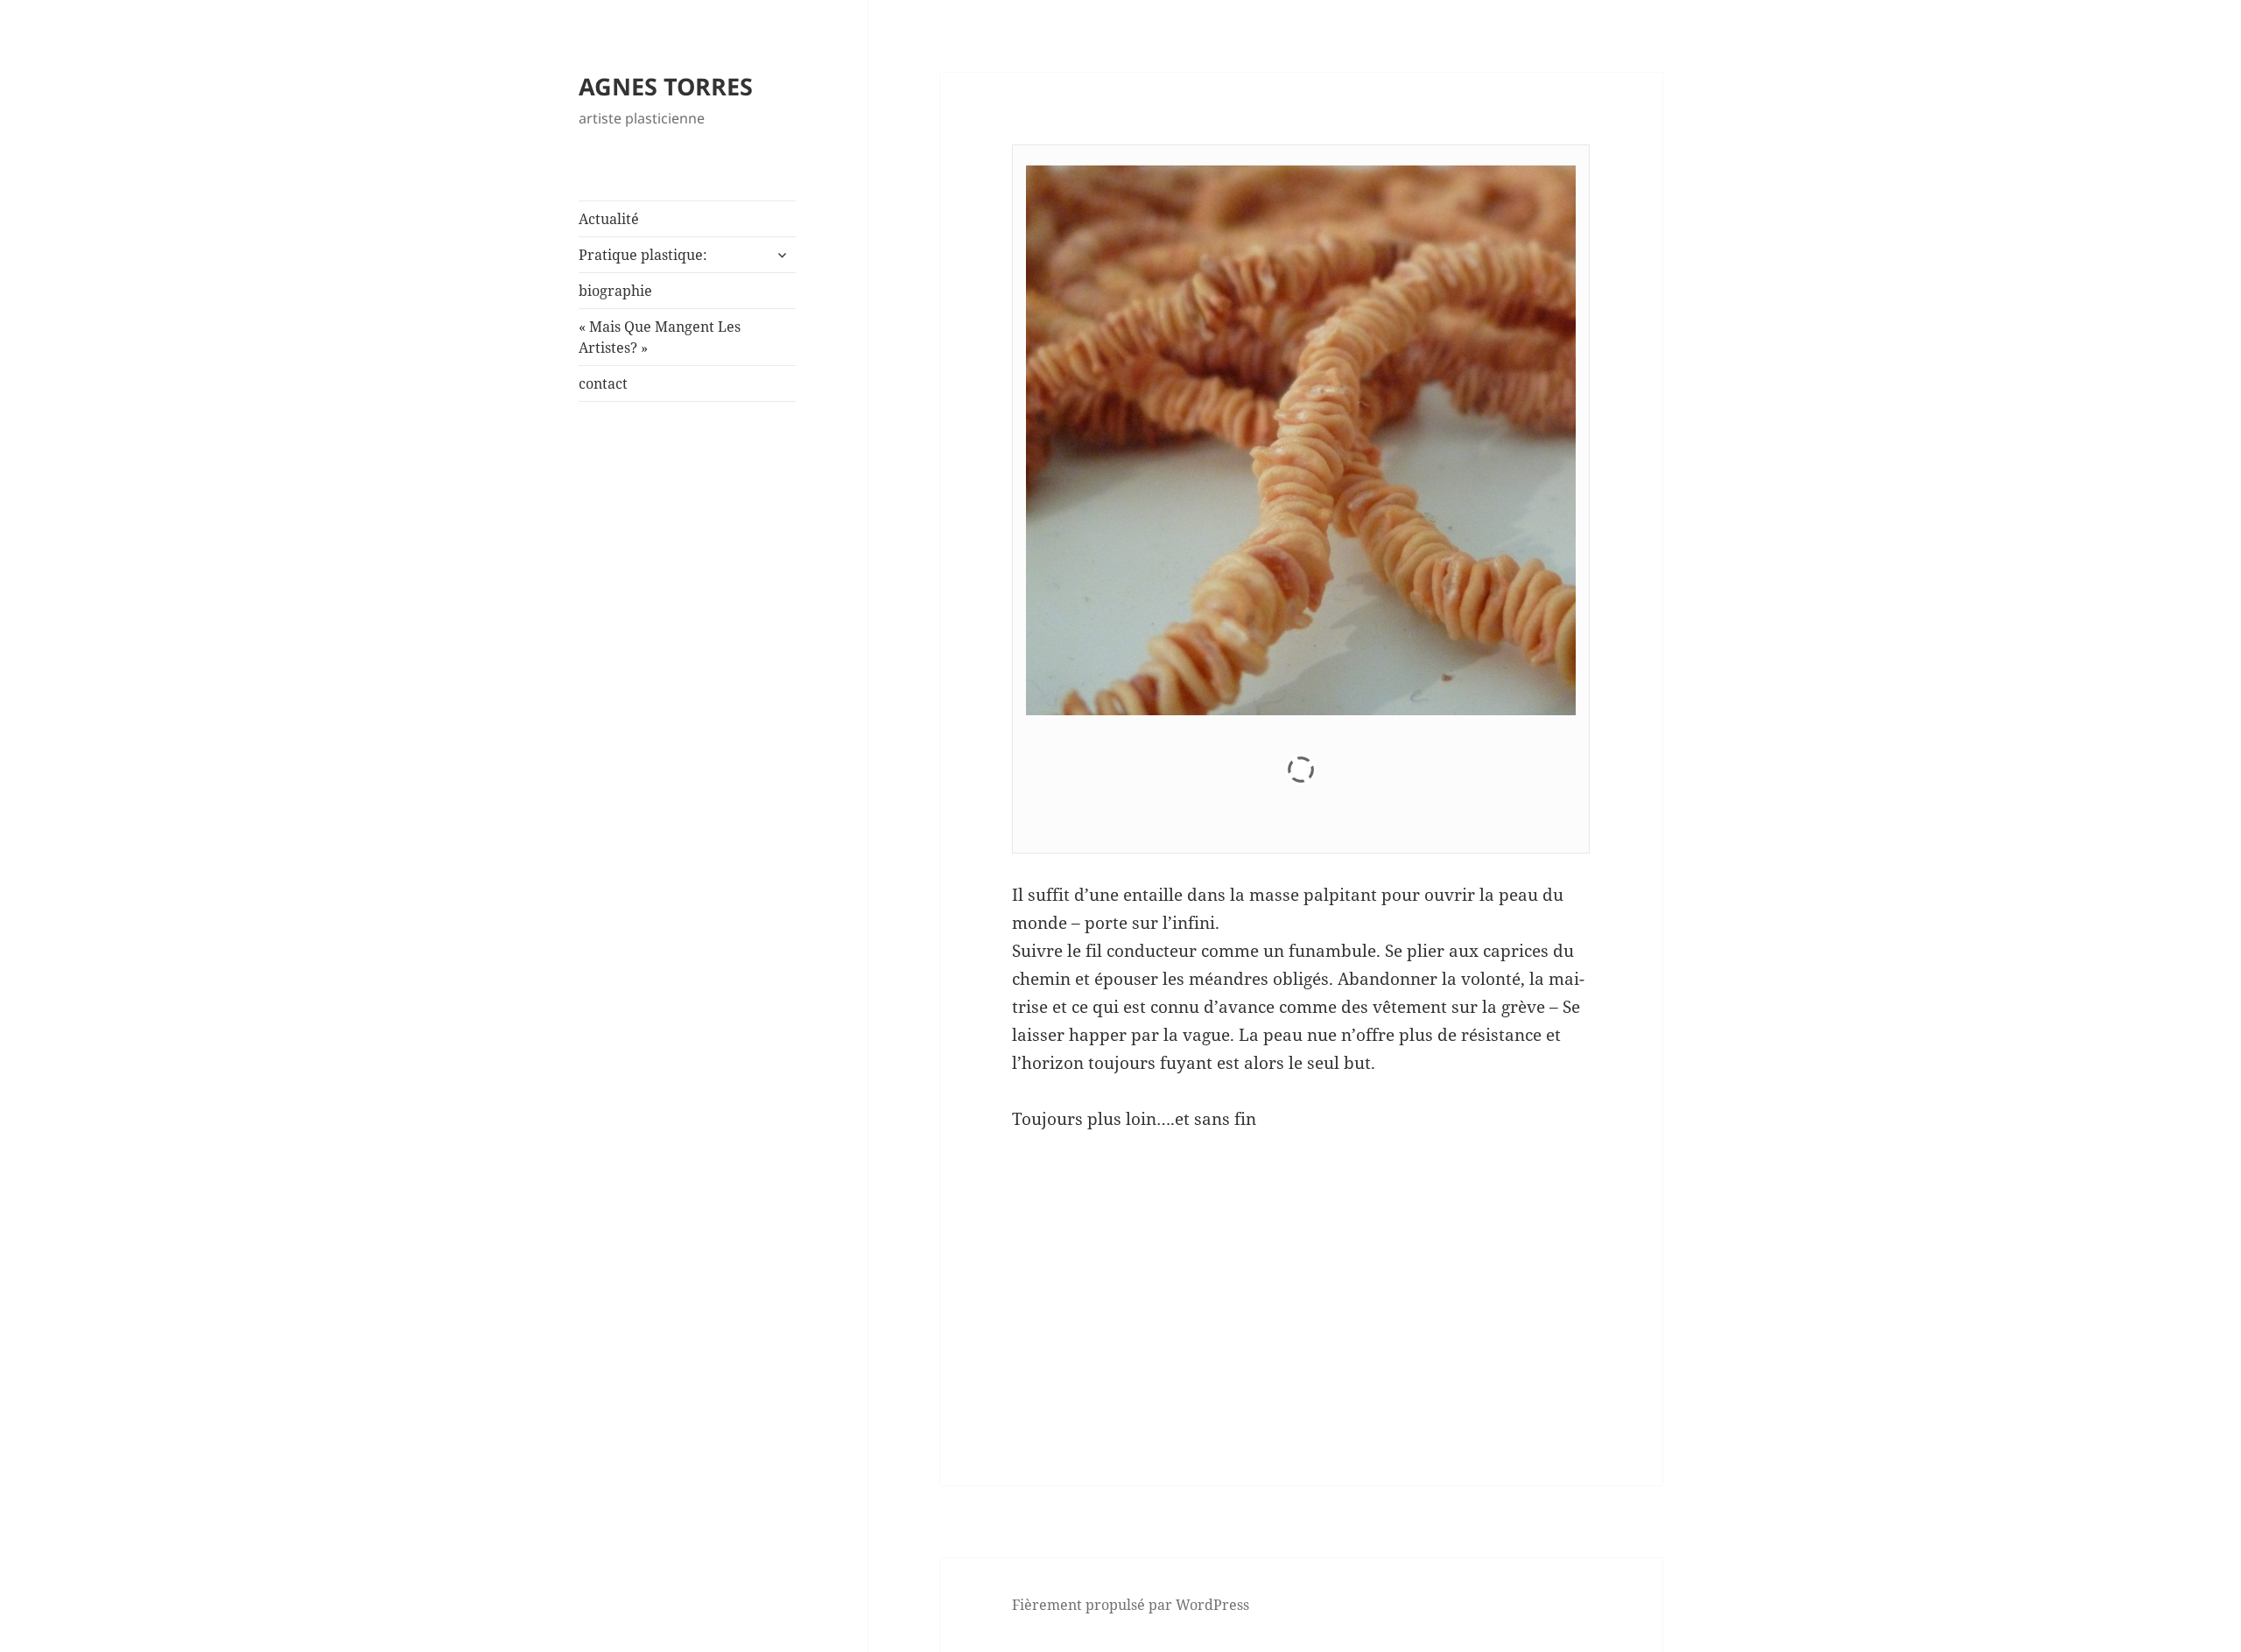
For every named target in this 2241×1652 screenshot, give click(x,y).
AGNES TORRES (666, 86)
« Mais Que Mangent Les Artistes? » (660, 337)
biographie (615, 291)
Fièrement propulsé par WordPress (1131, 1605)
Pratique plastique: (643, 255)
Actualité (609, 219)
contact (603, 383)
